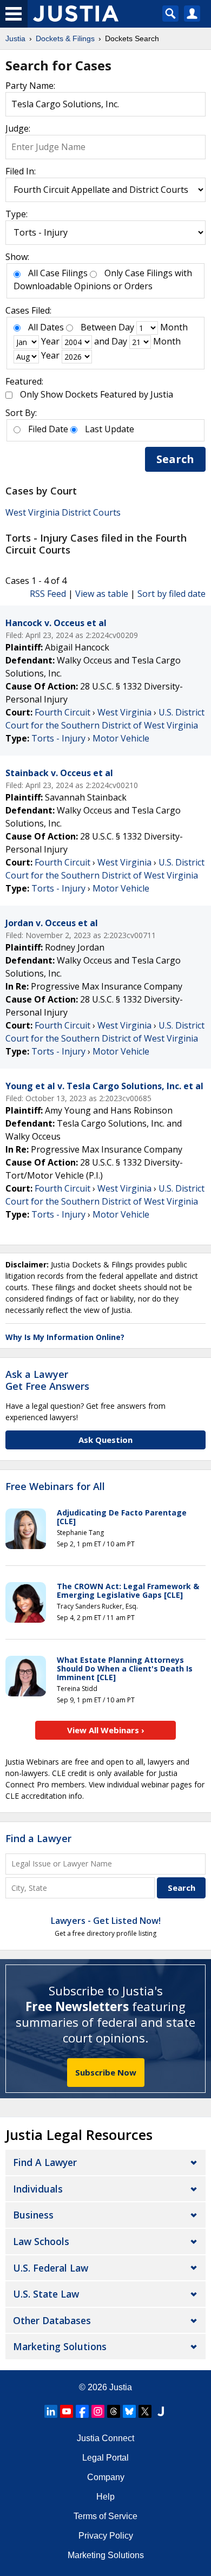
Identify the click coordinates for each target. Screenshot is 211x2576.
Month (174, 327)
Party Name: (30, 86)
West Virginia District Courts (63, 512)
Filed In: (21, 171)
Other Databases (52, 2320)
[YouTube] (67, 2411)
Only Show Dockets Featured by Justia (97, 394)
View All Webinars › (106, 1730)
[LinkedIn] (51, 2411)
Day (126, 327)
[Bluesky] (129, 2411)
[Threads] (114, 2411)
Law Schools (41, 2241)
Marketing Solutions (60, 2346)
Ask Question (105, 1440)
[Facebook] (82, 2411)
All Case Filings (58, 273)
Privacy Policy (106, 2536)
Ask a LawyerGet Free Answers (47, 1380)
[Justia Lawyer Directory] (161, 2411)
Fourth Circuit (62, 712)
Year (50, 341)
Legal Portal (105, 2458)
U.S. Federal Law (51, 2268)
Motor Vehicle (121, 738)
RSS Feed (48, 594)
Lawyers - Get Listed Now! (106, 1921)
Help (105, 2497)
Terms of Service (105, 2516)
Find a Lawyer (38, 1838)
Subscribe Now (106, 2072)
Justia (121, 2387)
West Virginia (124, 712)
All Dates (46, 327)
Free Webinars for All (55, 1487)
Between (98, 327)
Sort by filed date (172, 594)
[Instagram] (98, 2411)
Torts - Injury (58, 738)
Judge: (18, 128)
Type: (17, 214)
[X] (145, 2411)
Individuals (38, 2189)
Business (33, 2215)
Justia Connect (105, 2438)
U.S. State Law (46, 2294)
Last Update (110, 429)
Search (175, 459)
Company (106, 2477)
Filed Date (48, 429)
